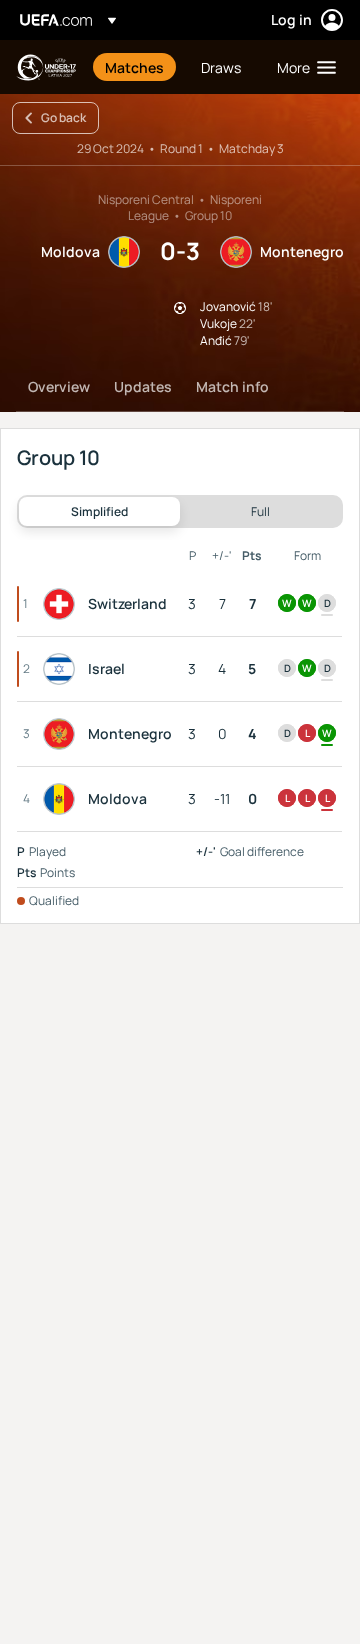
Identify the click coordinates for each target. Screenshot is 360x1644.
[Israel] (63, 669)
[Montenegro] (63, 734)
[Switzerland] (63, 604)
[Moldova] (63, 799)
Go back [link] (63, 117)
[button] (302, 67)
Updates (143, 386)
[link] (134, 67)
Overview (59, 386)
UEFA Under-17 (46, 67)
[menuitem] (136, 67)
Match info (232, 386)
